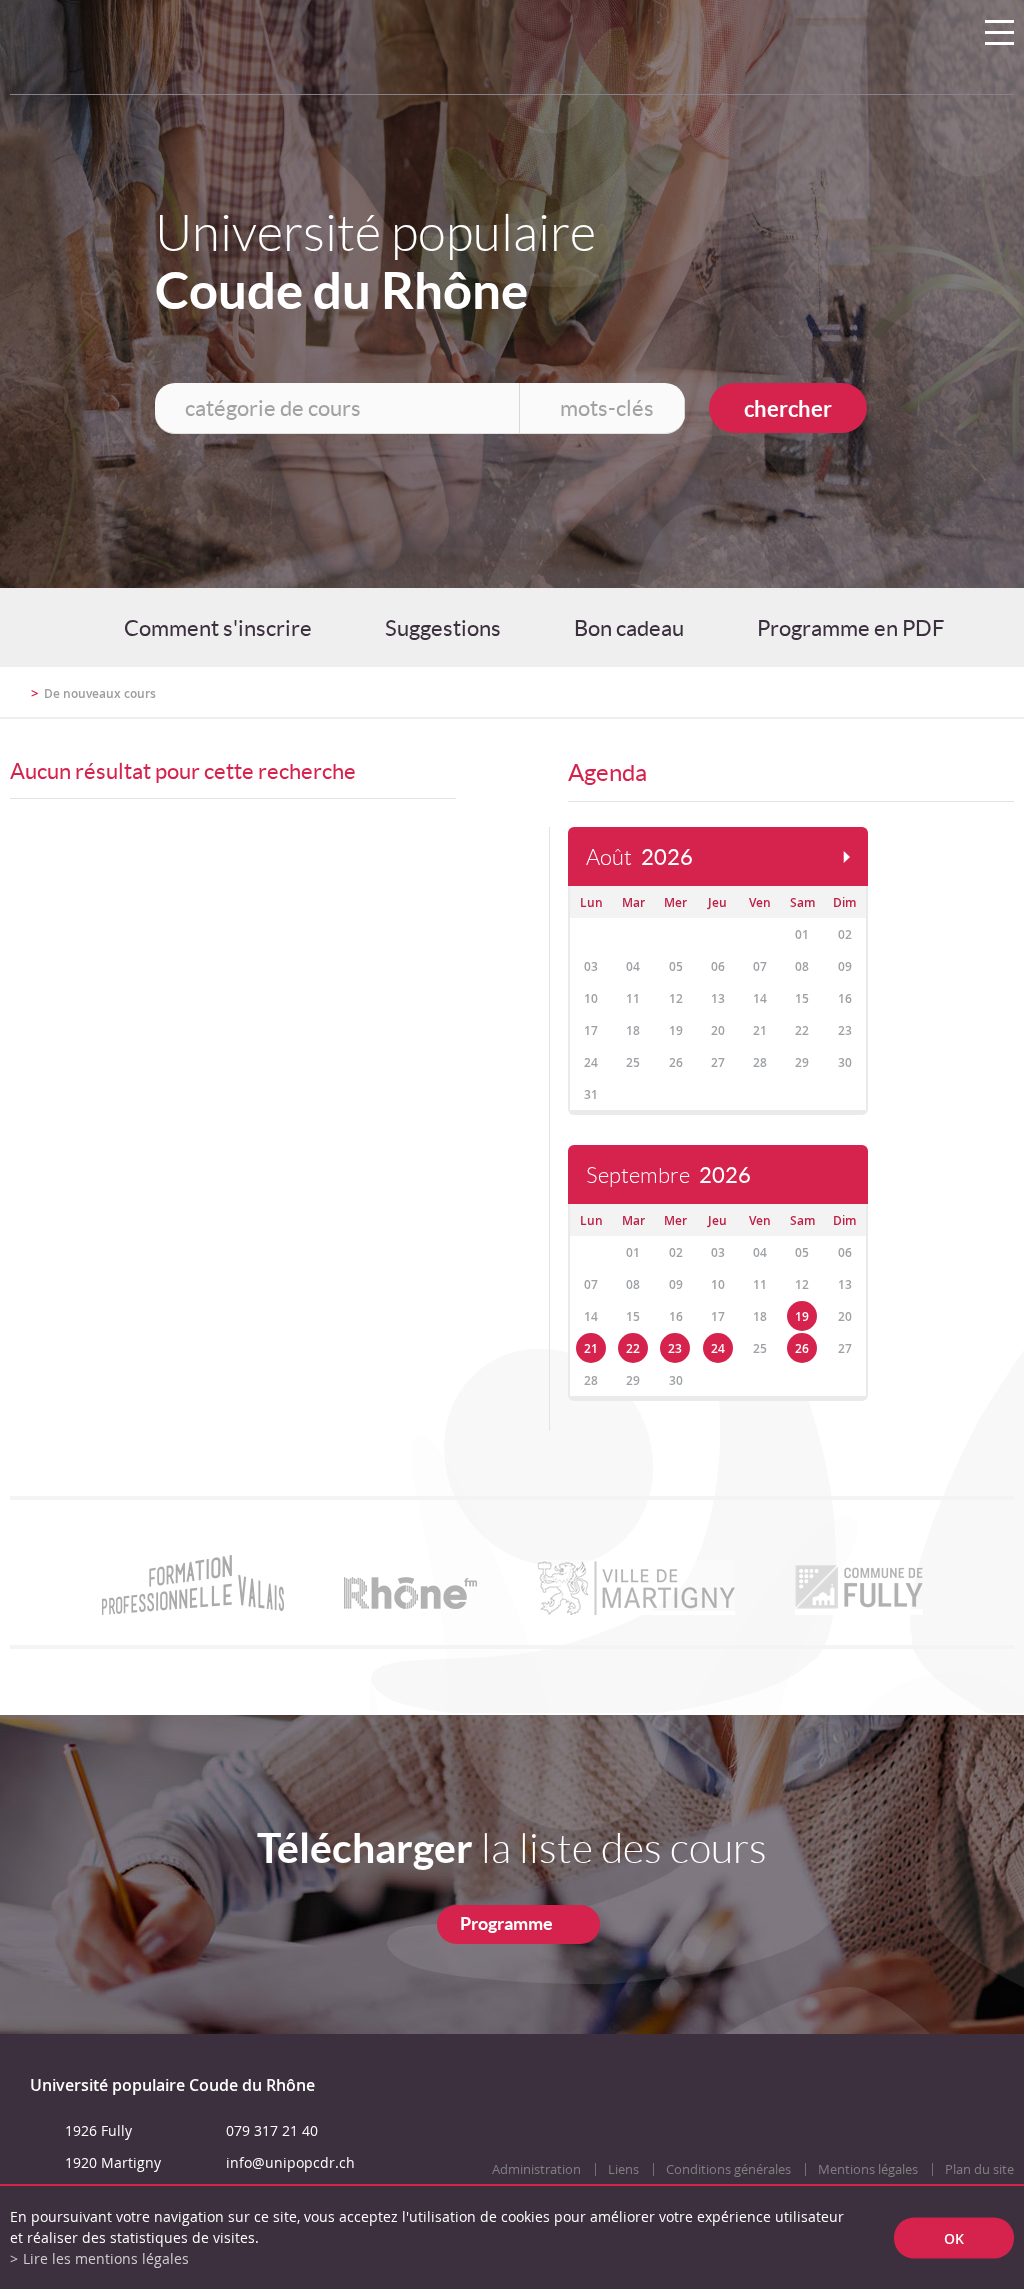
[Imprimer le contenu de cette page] (897, 702)
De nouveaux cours (100, 693)
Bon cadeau (629, 628)
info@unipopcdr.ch (290, 2162)
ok (954, 2237)
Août (639, 857)
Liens (623, 2169)
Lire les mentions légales (106, 2258)
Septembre (668, 1175)
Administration (536, 2169)
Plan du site (979, 2169)
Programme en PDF (850, 628)
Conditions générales (728, 2169)
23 (675, 1348)
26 (802, 1348)
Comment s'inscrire (218, 628)
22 (633, 1348)
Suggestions (443, 628)
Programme (506, 1923)
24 (718, 1348)
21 (591, 1348)
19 (802, 1316)
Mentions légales (868, 2169)
